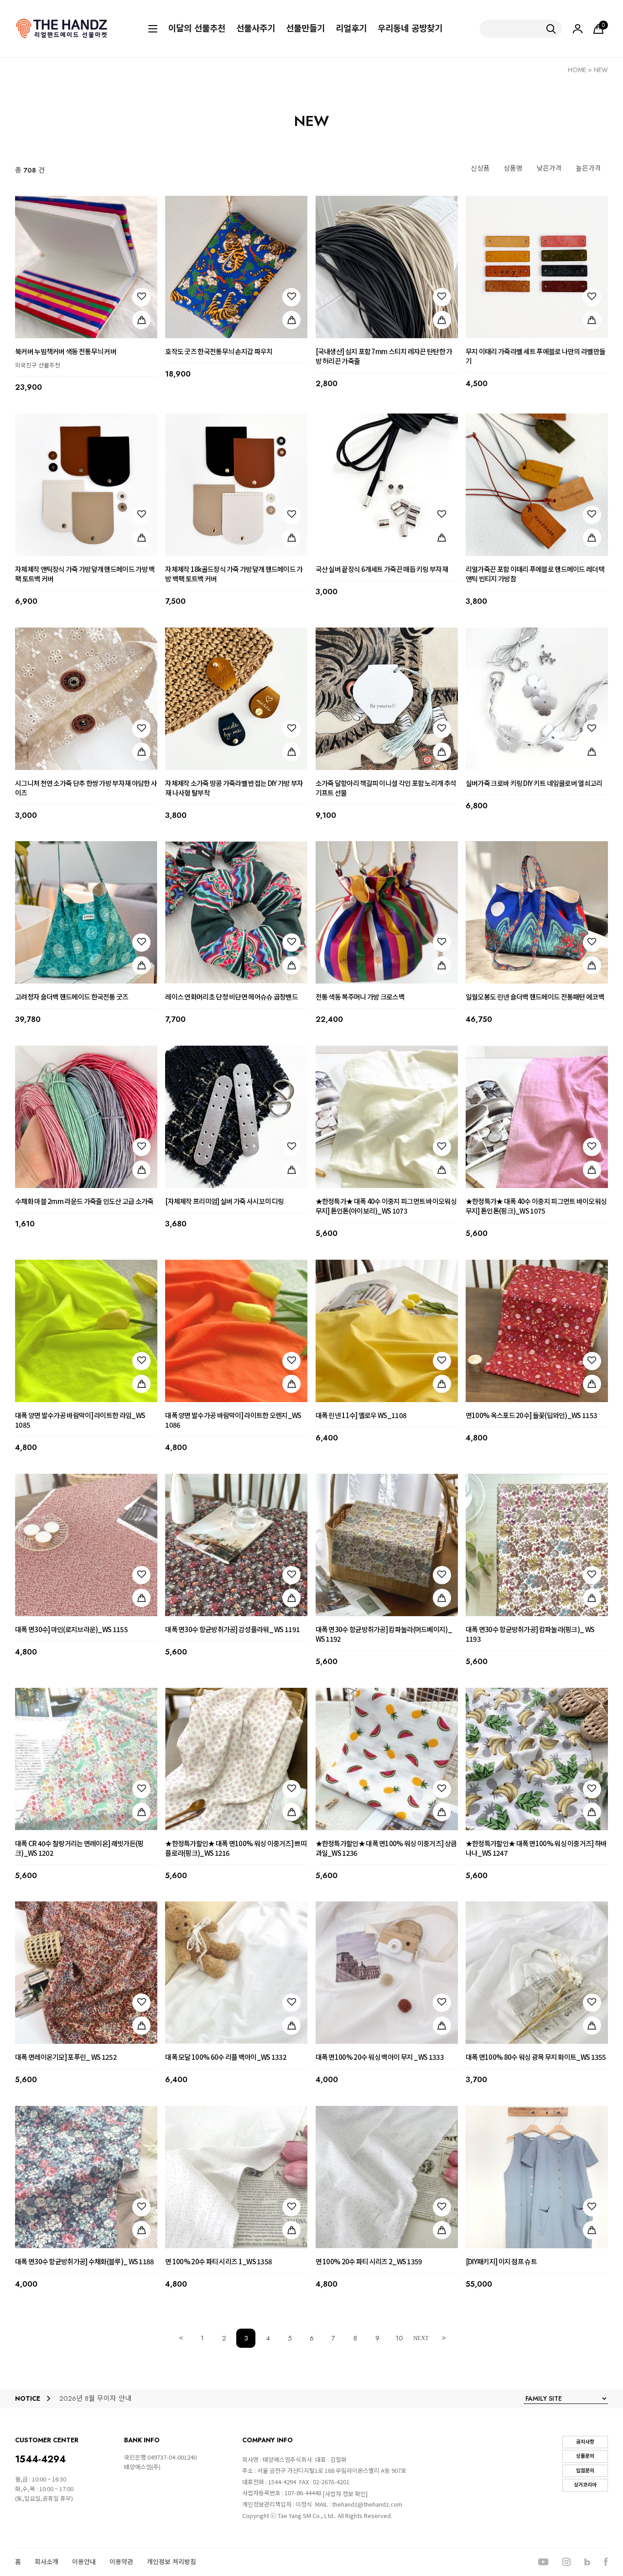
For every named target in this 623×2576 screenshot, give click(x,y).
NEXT (421, 2338)
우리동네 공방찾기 (410, 29)
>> (443, 2338)
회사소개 (47, 2562)
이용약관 (121, 2562)
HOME (577, 70)
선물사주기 (256, 29)
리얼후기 (351, 29)
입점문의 (585, 2471)
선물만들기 (305, 29)
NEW (601, 70)
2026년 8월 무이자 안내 (95, 2399)
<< (180, 2338)
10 (399, 2338)
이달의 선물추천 (197, 29)
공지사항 (585, 2442)
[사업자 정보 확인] (345, 2494)
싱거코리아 (585, 2485)
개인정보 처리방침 (171, 2562)
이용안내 (84, 2562)
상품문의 (585, 2456)
